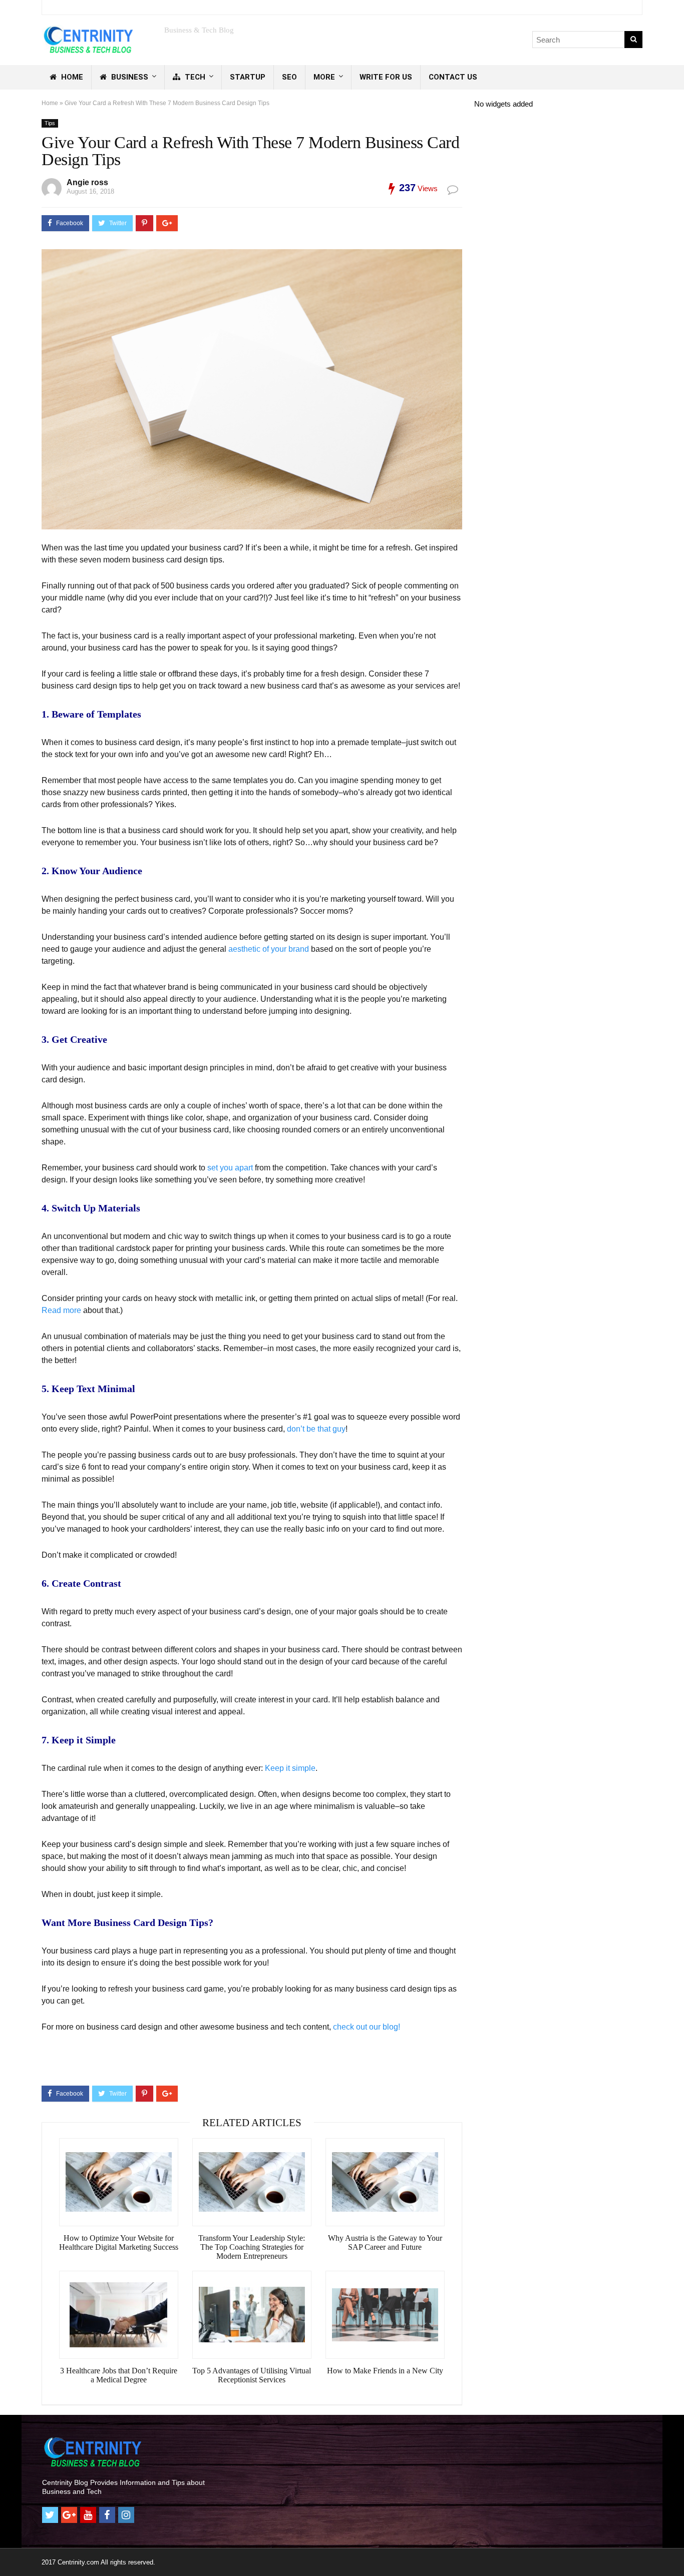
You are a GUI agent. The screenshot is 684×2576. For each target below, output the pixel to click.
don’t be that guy (316, 1429)
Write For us (386, 77)
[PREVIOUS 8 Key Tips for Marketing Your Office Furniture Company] (10, 2551)
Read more (61, 1310)
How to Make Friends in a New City (385, 2371)
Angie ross (87, 182)
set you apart (230, 1168)
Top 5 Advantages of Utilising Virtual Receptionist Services (252, 2375)
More (324, 77)
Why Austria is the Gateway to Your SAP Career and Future (385, 2242)
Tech (194, 77)
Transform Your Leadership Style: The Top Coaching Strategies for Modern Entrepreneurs (252, 2247)
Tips (50, 123)
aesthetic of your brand (269, 949)
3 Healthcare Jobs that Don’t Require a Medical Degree (119, 2375)
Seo (289, 77)
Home (71, 77)
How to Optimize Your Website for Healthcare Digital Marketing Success (119, 2242)
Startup (248, 77)
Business (129, 77)
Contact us (453, 77)
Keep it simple (290, 1768)
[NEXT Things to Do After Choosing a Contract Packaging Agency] (674, 2551)
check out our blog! (367, 2027)
